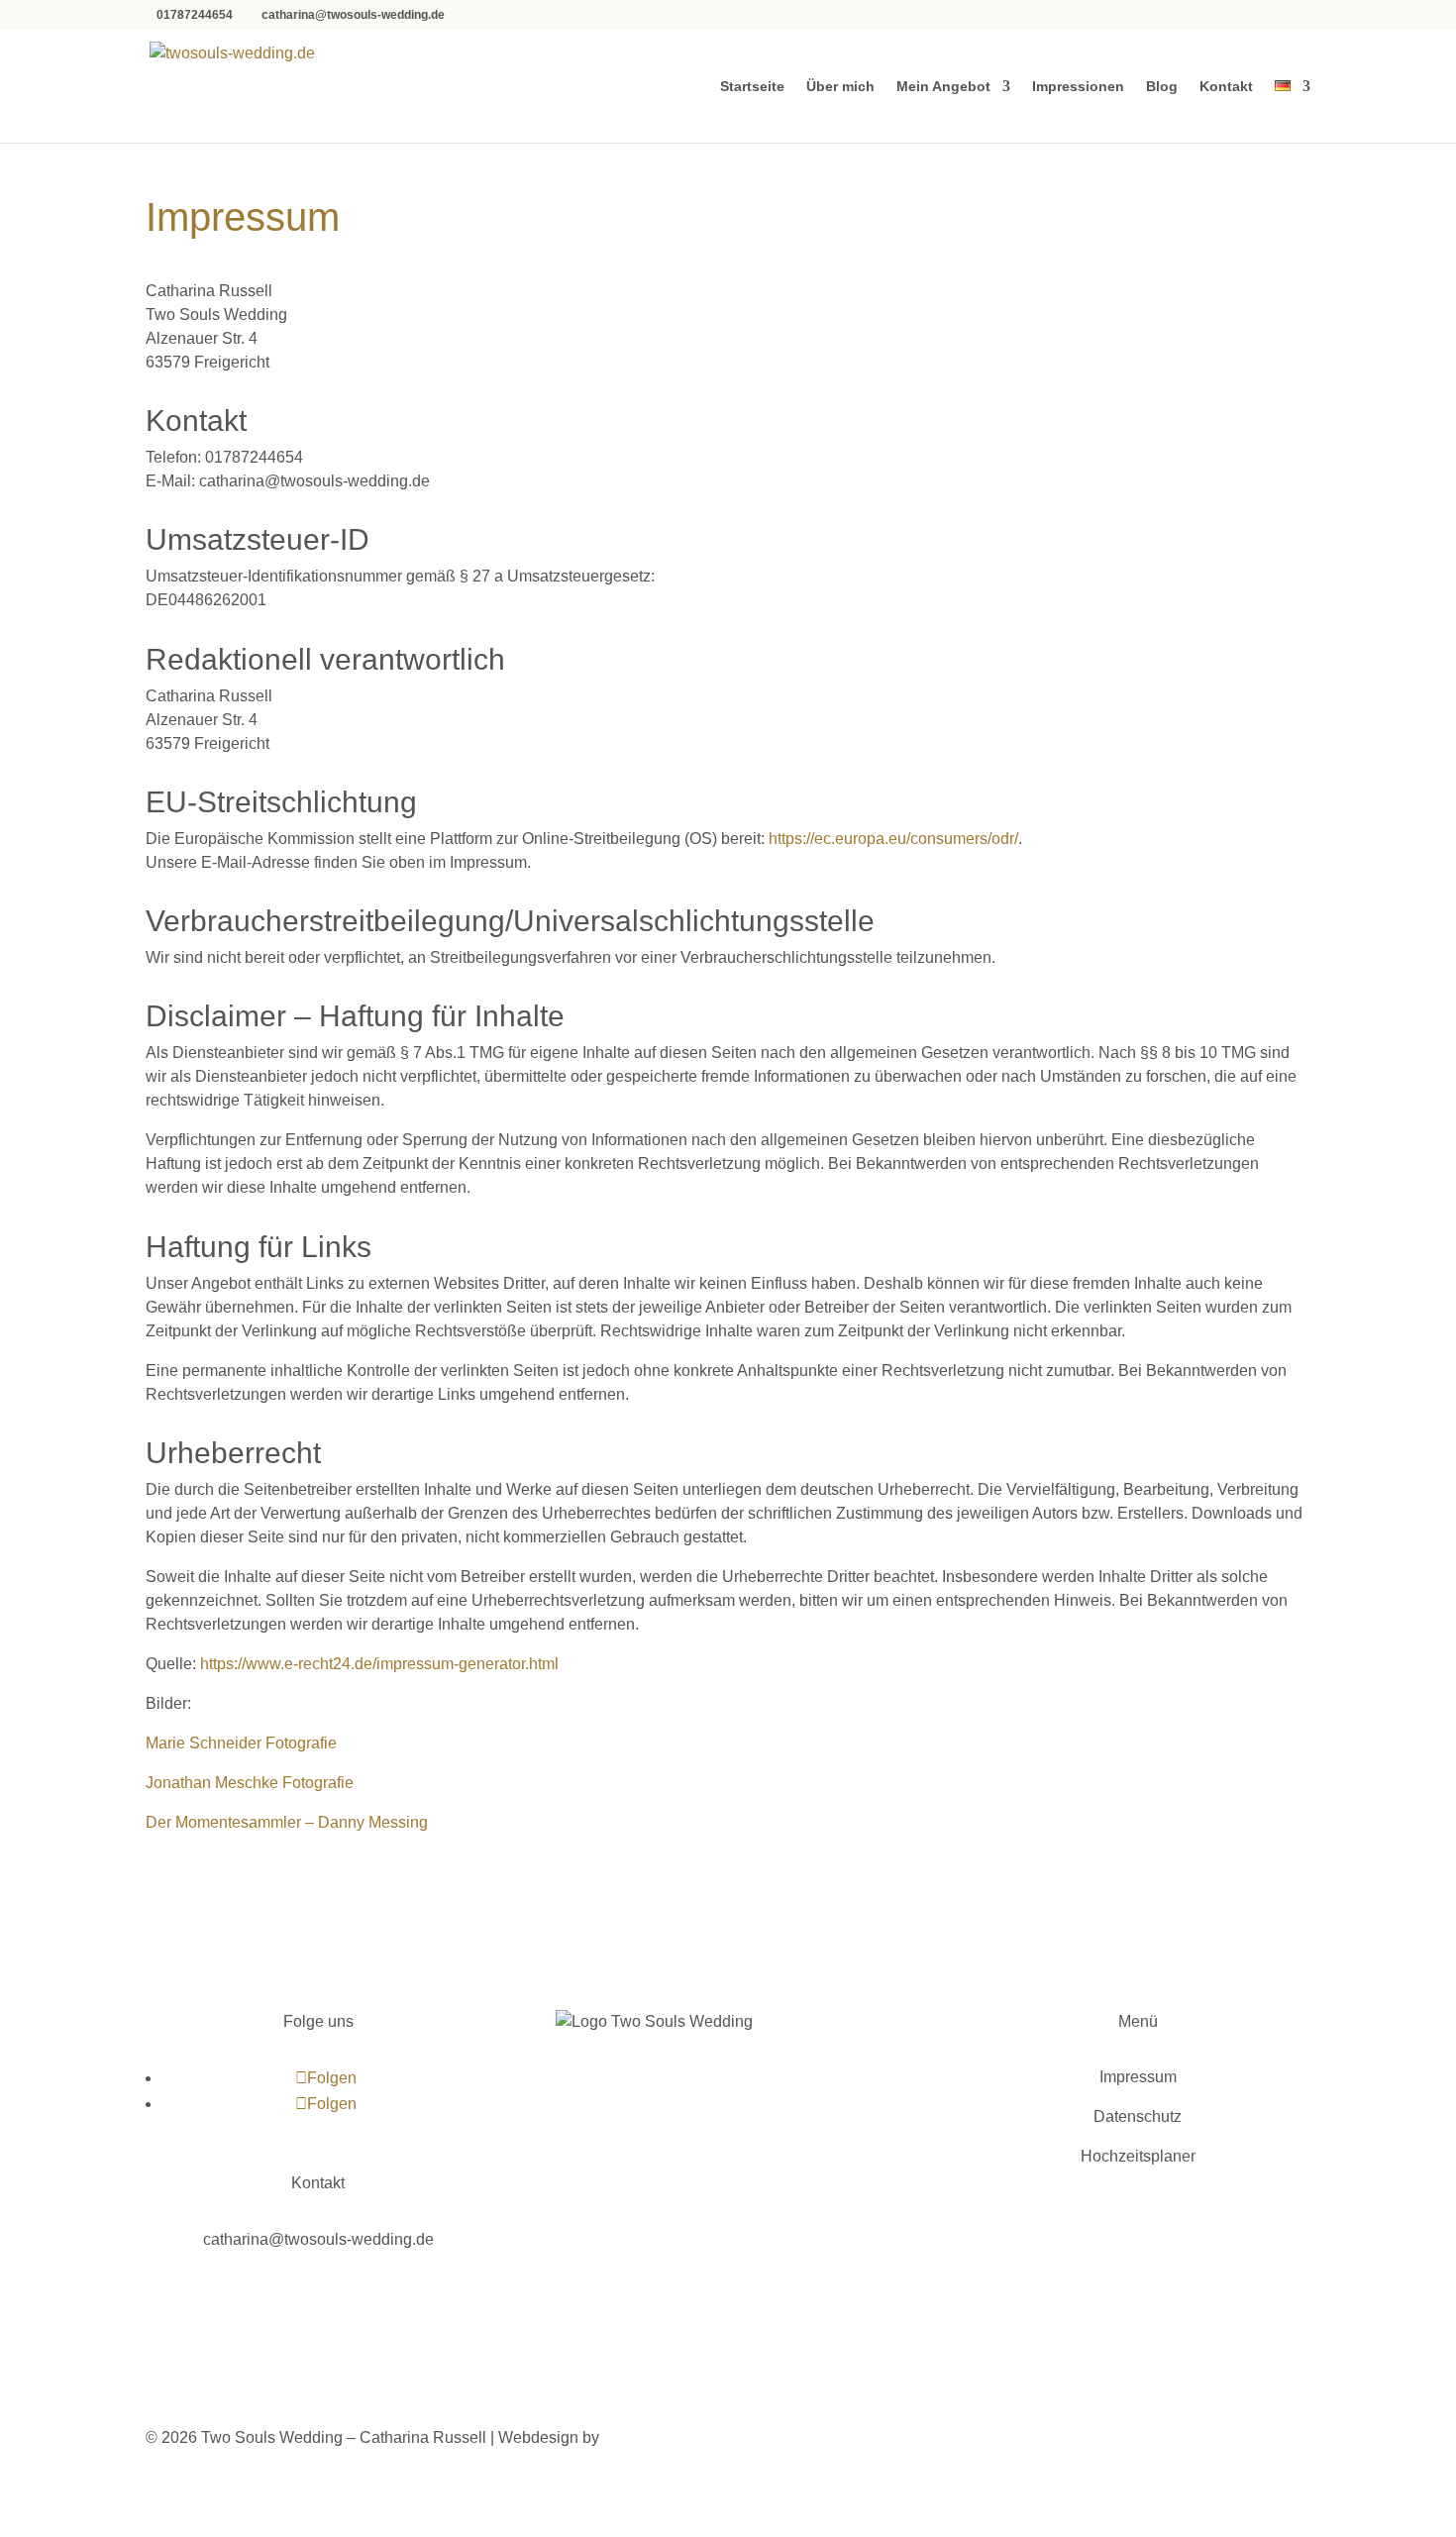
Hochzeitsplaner (1138, 2156)
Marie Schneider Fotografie (241, 1743)
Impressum (1138, 2077)
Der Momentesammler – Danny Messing (287, 1822)
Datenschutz (1138, 2116)
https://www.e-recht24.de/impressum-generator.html (379, 1664)
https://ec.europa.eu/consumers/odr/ (893, 839)
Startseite (752, 87)
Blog (1162, 87)
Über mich (840, 87)
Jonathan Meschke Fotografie (250, 1783)
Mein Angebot (943, 87)
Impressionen (1078, 87)
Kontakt (1226, 87)
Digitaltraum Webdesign (693, 2437)
